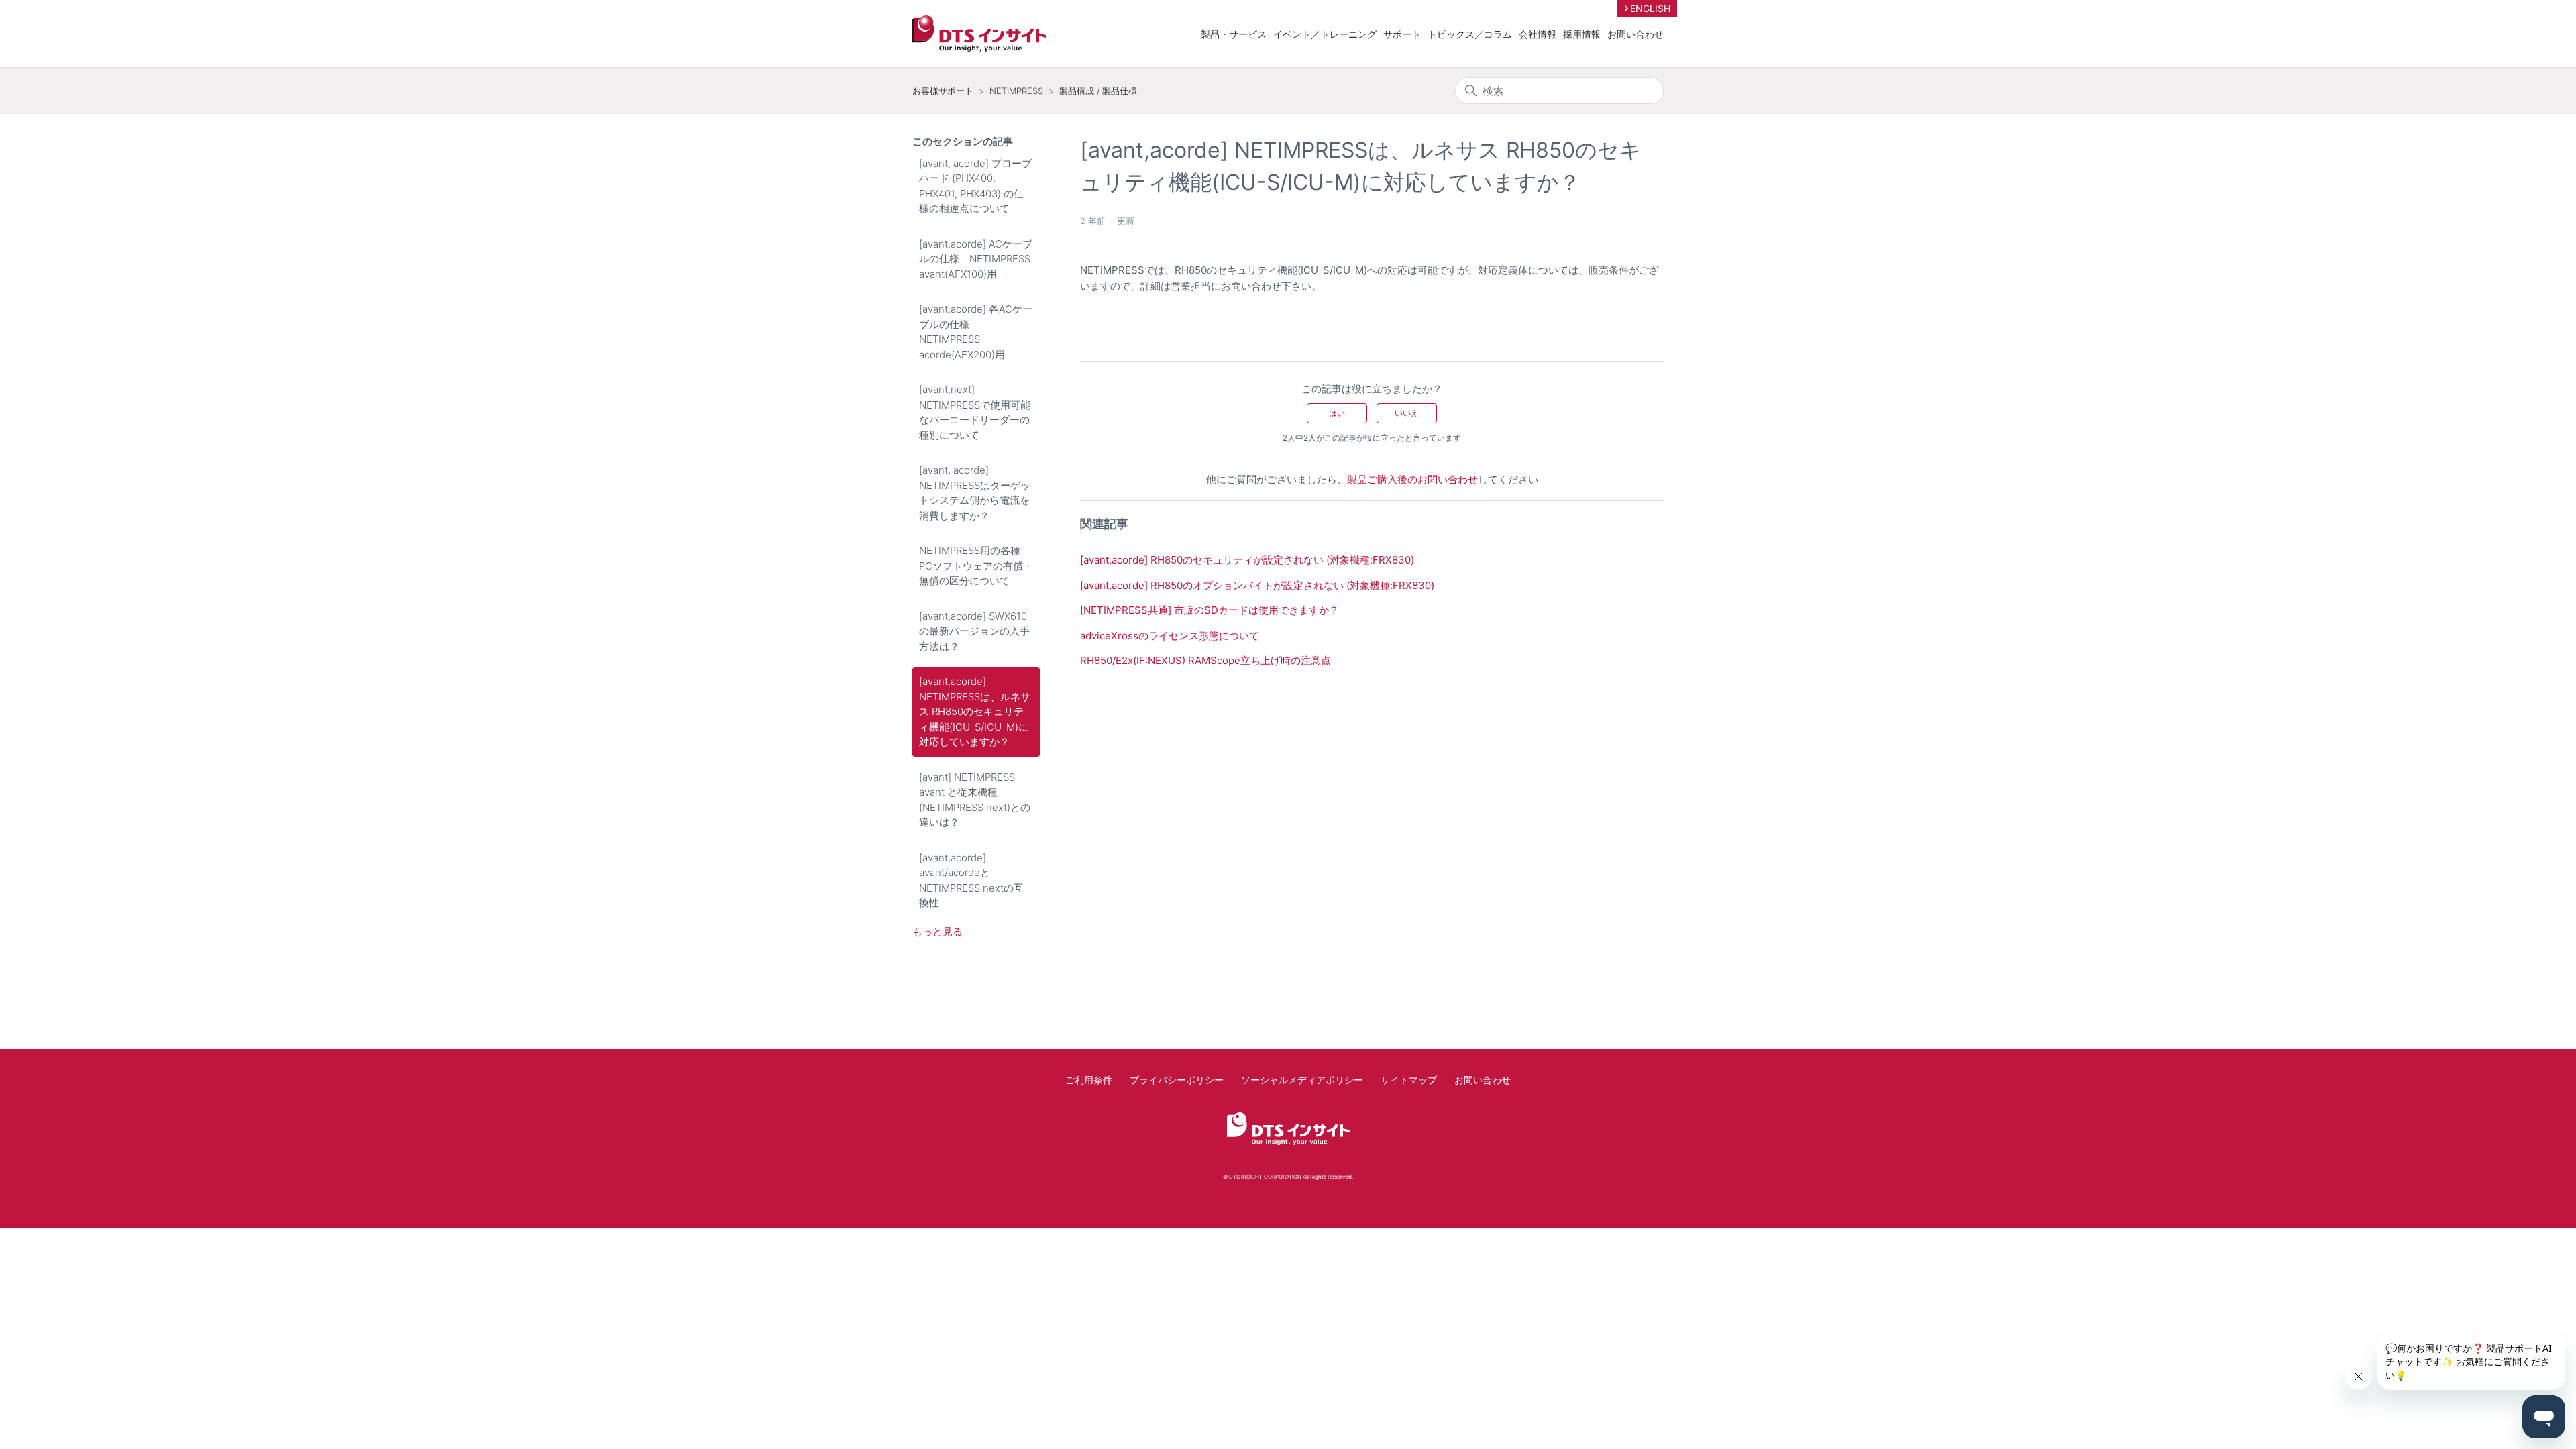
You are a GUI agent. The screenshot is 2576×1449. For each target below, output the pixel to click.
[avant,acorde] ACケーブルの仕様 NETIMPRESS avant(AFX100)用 (976, 259)
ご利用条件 (1089, 1080)
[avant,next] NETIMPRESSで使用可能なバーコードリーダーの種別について (975, 412)
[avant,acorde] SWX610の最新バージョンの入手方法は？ (974, 631)
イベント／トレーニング (1325, 34)
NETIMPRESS (1016, 91)
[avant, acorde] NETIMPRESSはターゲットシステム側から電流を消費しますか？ (975, 493)
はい (1337, 413)
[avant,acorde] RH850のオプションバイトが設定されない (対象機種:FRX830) (1257, 585)
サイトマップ (1409, 1080)
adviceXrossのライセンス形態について (1170, 636)
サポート (1402, 34)
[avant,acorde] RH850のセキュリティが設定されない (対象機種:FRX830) (1247, 560)
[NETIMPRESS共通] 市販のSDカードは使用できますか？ (1210, 610)
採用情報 (1582, 34)
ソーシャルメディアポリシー (1302, 1080)
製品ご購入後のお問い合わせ (1412, 479)
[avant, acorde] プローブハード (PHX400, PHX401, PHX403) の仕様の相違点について (975, 186)
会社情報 (1538, 34)
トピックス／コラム (1470, 34)
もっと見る (937, 931)
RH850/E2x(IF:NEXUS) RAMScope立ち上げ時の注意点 (1205, 660)
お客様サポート (943, 91)
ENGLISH (1650, 8)
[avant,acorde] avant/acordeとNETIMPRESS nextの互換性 (971, 880)
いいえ (1407, 413)
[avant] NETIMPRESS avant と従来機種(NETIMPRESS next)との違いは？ (975, 800)
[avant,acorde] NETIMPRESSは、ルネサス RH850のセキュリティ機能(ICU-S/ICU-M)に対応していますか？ (975, 711)
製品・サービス (1234, 34)
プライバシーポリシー (1177, 1080)
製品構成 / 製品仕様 (1098, 91)
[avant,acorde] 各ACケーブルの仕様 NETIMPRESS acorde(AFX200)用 (976, 332)
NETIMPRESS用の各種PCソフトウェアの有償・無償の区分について (976, 566)
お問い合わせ (1635, 34)
